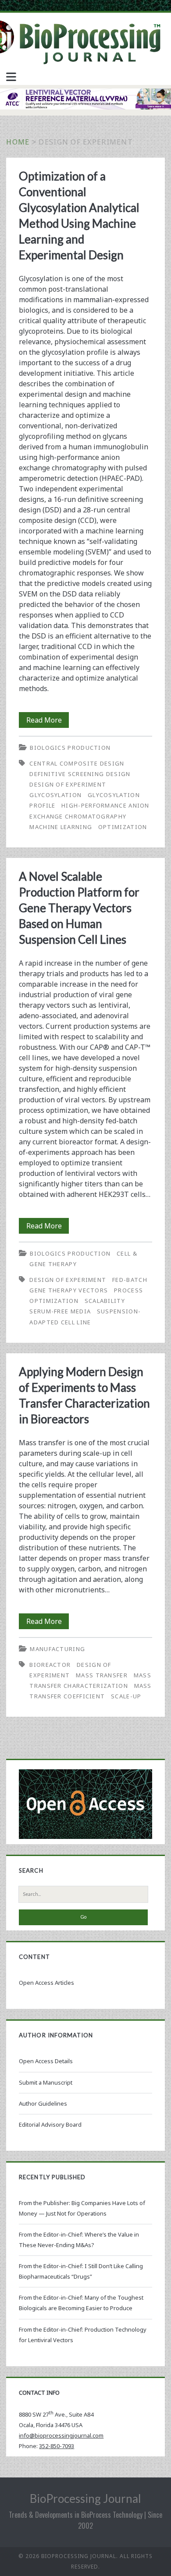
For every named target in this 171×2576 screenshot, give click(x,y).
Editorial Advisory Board (50, 2124)
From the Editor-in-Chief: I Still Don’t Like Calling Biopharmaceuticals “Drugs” (81, 2271)
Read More (48, 721)
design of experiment (68, 784)
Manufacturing (57, 1649)
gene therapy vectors (69, 1290)
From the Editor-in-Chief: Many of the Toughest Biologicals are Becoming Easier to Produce (81, 2303)
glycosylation (55, 795)
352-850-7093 (57, 2446)
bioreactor (50, 1665)
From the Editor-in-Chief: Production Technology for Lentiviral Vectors (83, 2335)
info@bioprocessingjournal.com (61, 2435)
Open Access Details (46, 2061)
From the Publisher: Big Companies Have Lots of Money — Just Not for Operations (82, 2208)
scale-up (126, 1696)
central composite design (77, 763)
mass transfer (102, 1675)
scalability (105, 1301)
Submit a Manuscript (46, 2082)
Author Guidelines (43, 2103)
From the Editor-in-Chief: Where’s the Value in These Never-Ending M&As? (79, 2240)
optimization (123, 827)
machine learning (61, 827)
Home (18, 142)
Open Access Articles (46, 1983)
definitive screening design (80, 774)
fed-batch (130, 1280)
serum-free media (60, 1311)
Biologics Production (70, 748)
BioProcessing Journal (85, 2498)
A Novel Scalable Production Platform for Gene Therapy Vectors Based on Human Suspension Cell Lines (79, 908)
